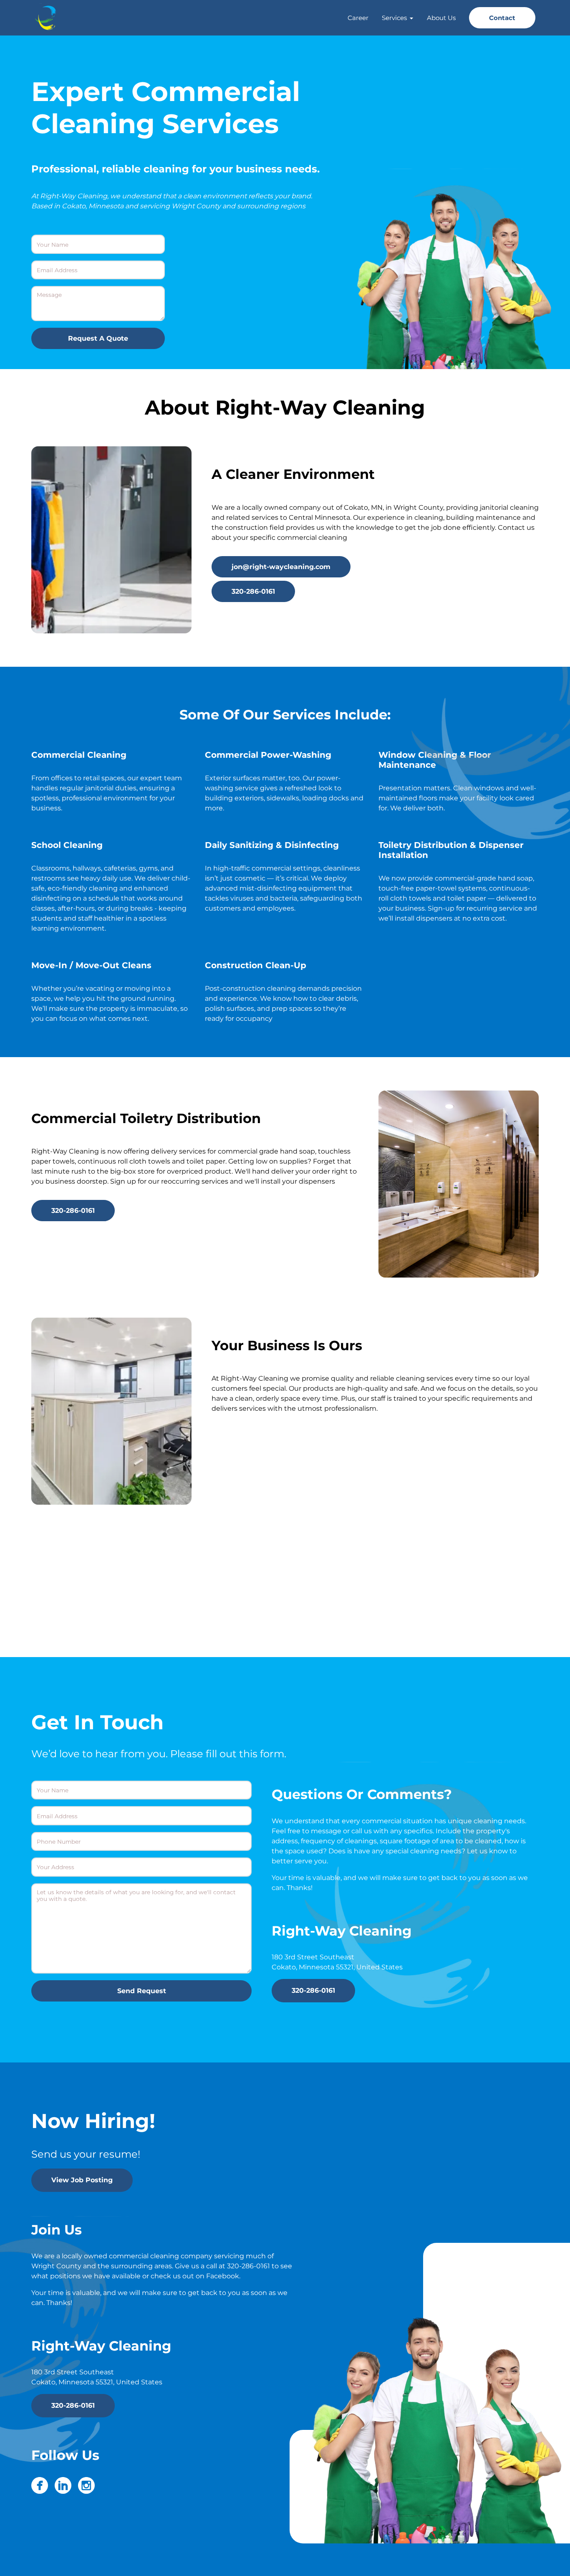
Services (394, 18)
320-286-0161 (253, 591)
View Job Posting (82, 2180)
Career (358, 18)
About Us (441, 18)
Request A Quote (98, 338)
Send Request (142, 1991)
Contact (502, 18)
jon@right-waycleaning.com (281, 567)
